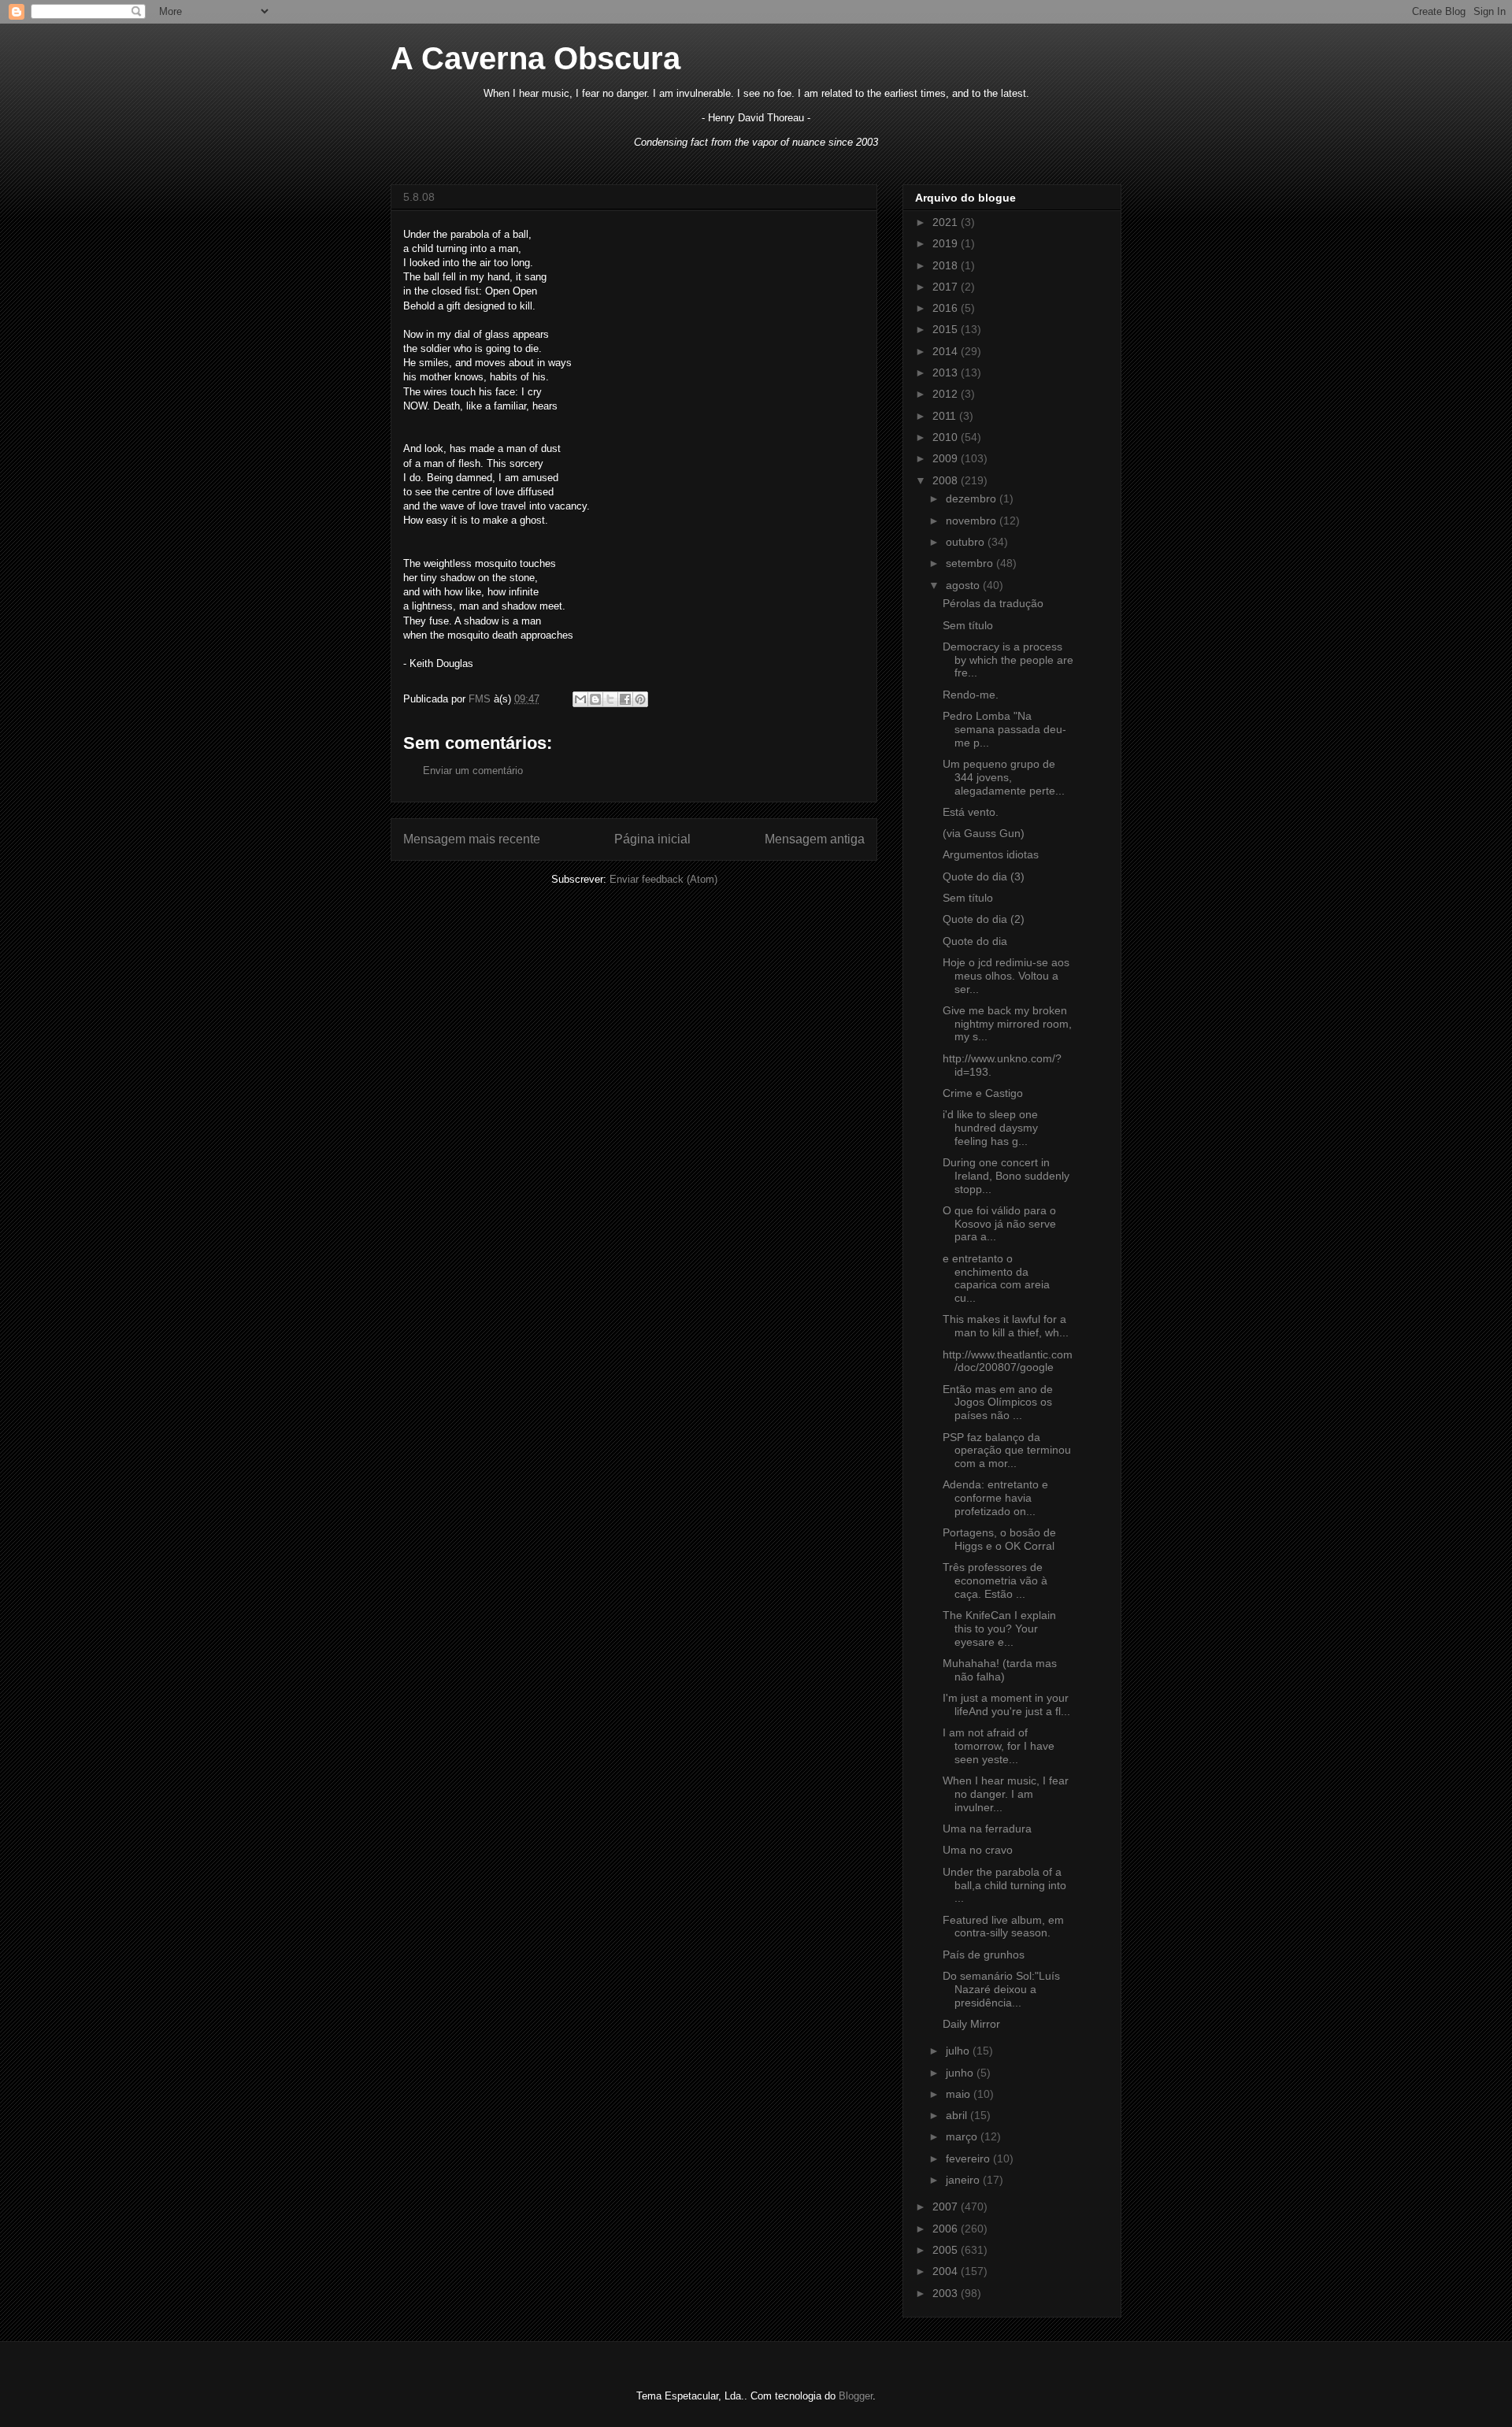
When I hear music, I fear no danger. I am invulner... (1006, 1794)
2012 (947, 394)
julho (959, 2051)
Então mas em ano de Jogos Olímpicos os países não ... (998, 1402)
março (963, 2136)
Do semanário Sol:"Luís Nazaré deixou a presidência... (1001, 1989)
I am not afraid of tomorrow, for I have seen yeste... (999, 1746)
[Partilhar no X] (610, 699)
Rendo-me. (971, 695)
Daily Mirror (971, 2024)
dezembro (973, 498)
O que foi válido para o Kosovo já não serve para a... (999, 1224)
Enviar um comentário (473, 771)
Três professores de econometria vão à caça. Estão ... (995, 1580)
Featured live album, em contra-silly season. (1003, 1927)
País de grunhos (984, 1955)
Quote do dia (975, 941)
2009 (947, 458)
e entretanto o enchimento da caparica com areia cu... (996, 1278)
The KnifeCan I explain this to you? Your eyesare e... (999, 1628)
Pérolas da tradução (993, 603)
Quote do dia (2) (984, 919)
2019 (947, 243)
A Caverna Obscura (535, 58)
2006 (947, 2229)
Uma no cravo (978, 1850)
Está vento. (971, 812)
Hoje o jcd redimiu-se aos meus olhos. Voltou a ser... (1006, 976)
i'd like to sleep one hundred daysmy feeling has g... (990, 1128)
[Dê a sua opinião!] (595, 699)
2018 (947, 265)
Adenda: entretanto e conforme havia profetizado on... (995, 1498)
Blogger (856, 2396)
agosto (964, 585)
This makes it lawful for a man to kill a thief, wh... (1006, 1326)
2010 (947, 437)
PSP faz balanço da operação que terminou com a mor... (1007, 1451)
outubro (967, 542)
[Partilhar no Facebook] (625, 699)
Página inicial (652, 839)
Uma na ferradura (987, 1829)
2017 (947, 287)
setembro (971, 563)
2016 (947, 308)
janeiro (964, 2180)
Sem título (968, 625)
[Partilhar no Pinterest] (640, 699)
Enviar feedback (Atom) (663, 879)
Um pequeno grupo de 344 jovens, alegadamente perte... (1004, 777)
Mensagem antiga (815, 839)
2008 (947, 480)
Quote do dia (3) (984, 876)
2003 (947, 2293)
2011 (946, 416)
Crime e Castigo (983, 1093)
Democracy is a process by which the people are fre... (1008, 660)
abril (958, 2115)
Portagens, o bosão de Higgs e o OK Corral (999, 1539)
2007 (947, 2207)
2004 (947, 2271)
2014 (947, 351)
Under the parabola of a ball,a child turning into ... (1004, 1885)
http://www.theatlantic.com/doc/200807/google (1008, 1361)
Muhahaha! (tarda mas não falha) (1000, 1670)
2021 (947, 222)
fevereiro (969, 2158)
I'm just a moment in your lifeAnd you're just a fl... (1006, 1704)
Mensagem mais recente (472, 839)
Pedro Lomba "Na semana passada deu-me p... (1004, 729)
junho (961, 2073)
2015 (947, 329)
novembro (973, 521)
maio (960, 2094)
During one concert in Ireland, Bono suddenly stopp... (1006, 1176)
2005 (947, 2250)
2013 (947, 372)
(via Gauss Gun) (984, 833)
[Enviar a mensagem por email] (580, 699)
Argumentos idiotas (991, 854)
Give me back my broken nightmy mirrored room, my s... (1007, 1024)
